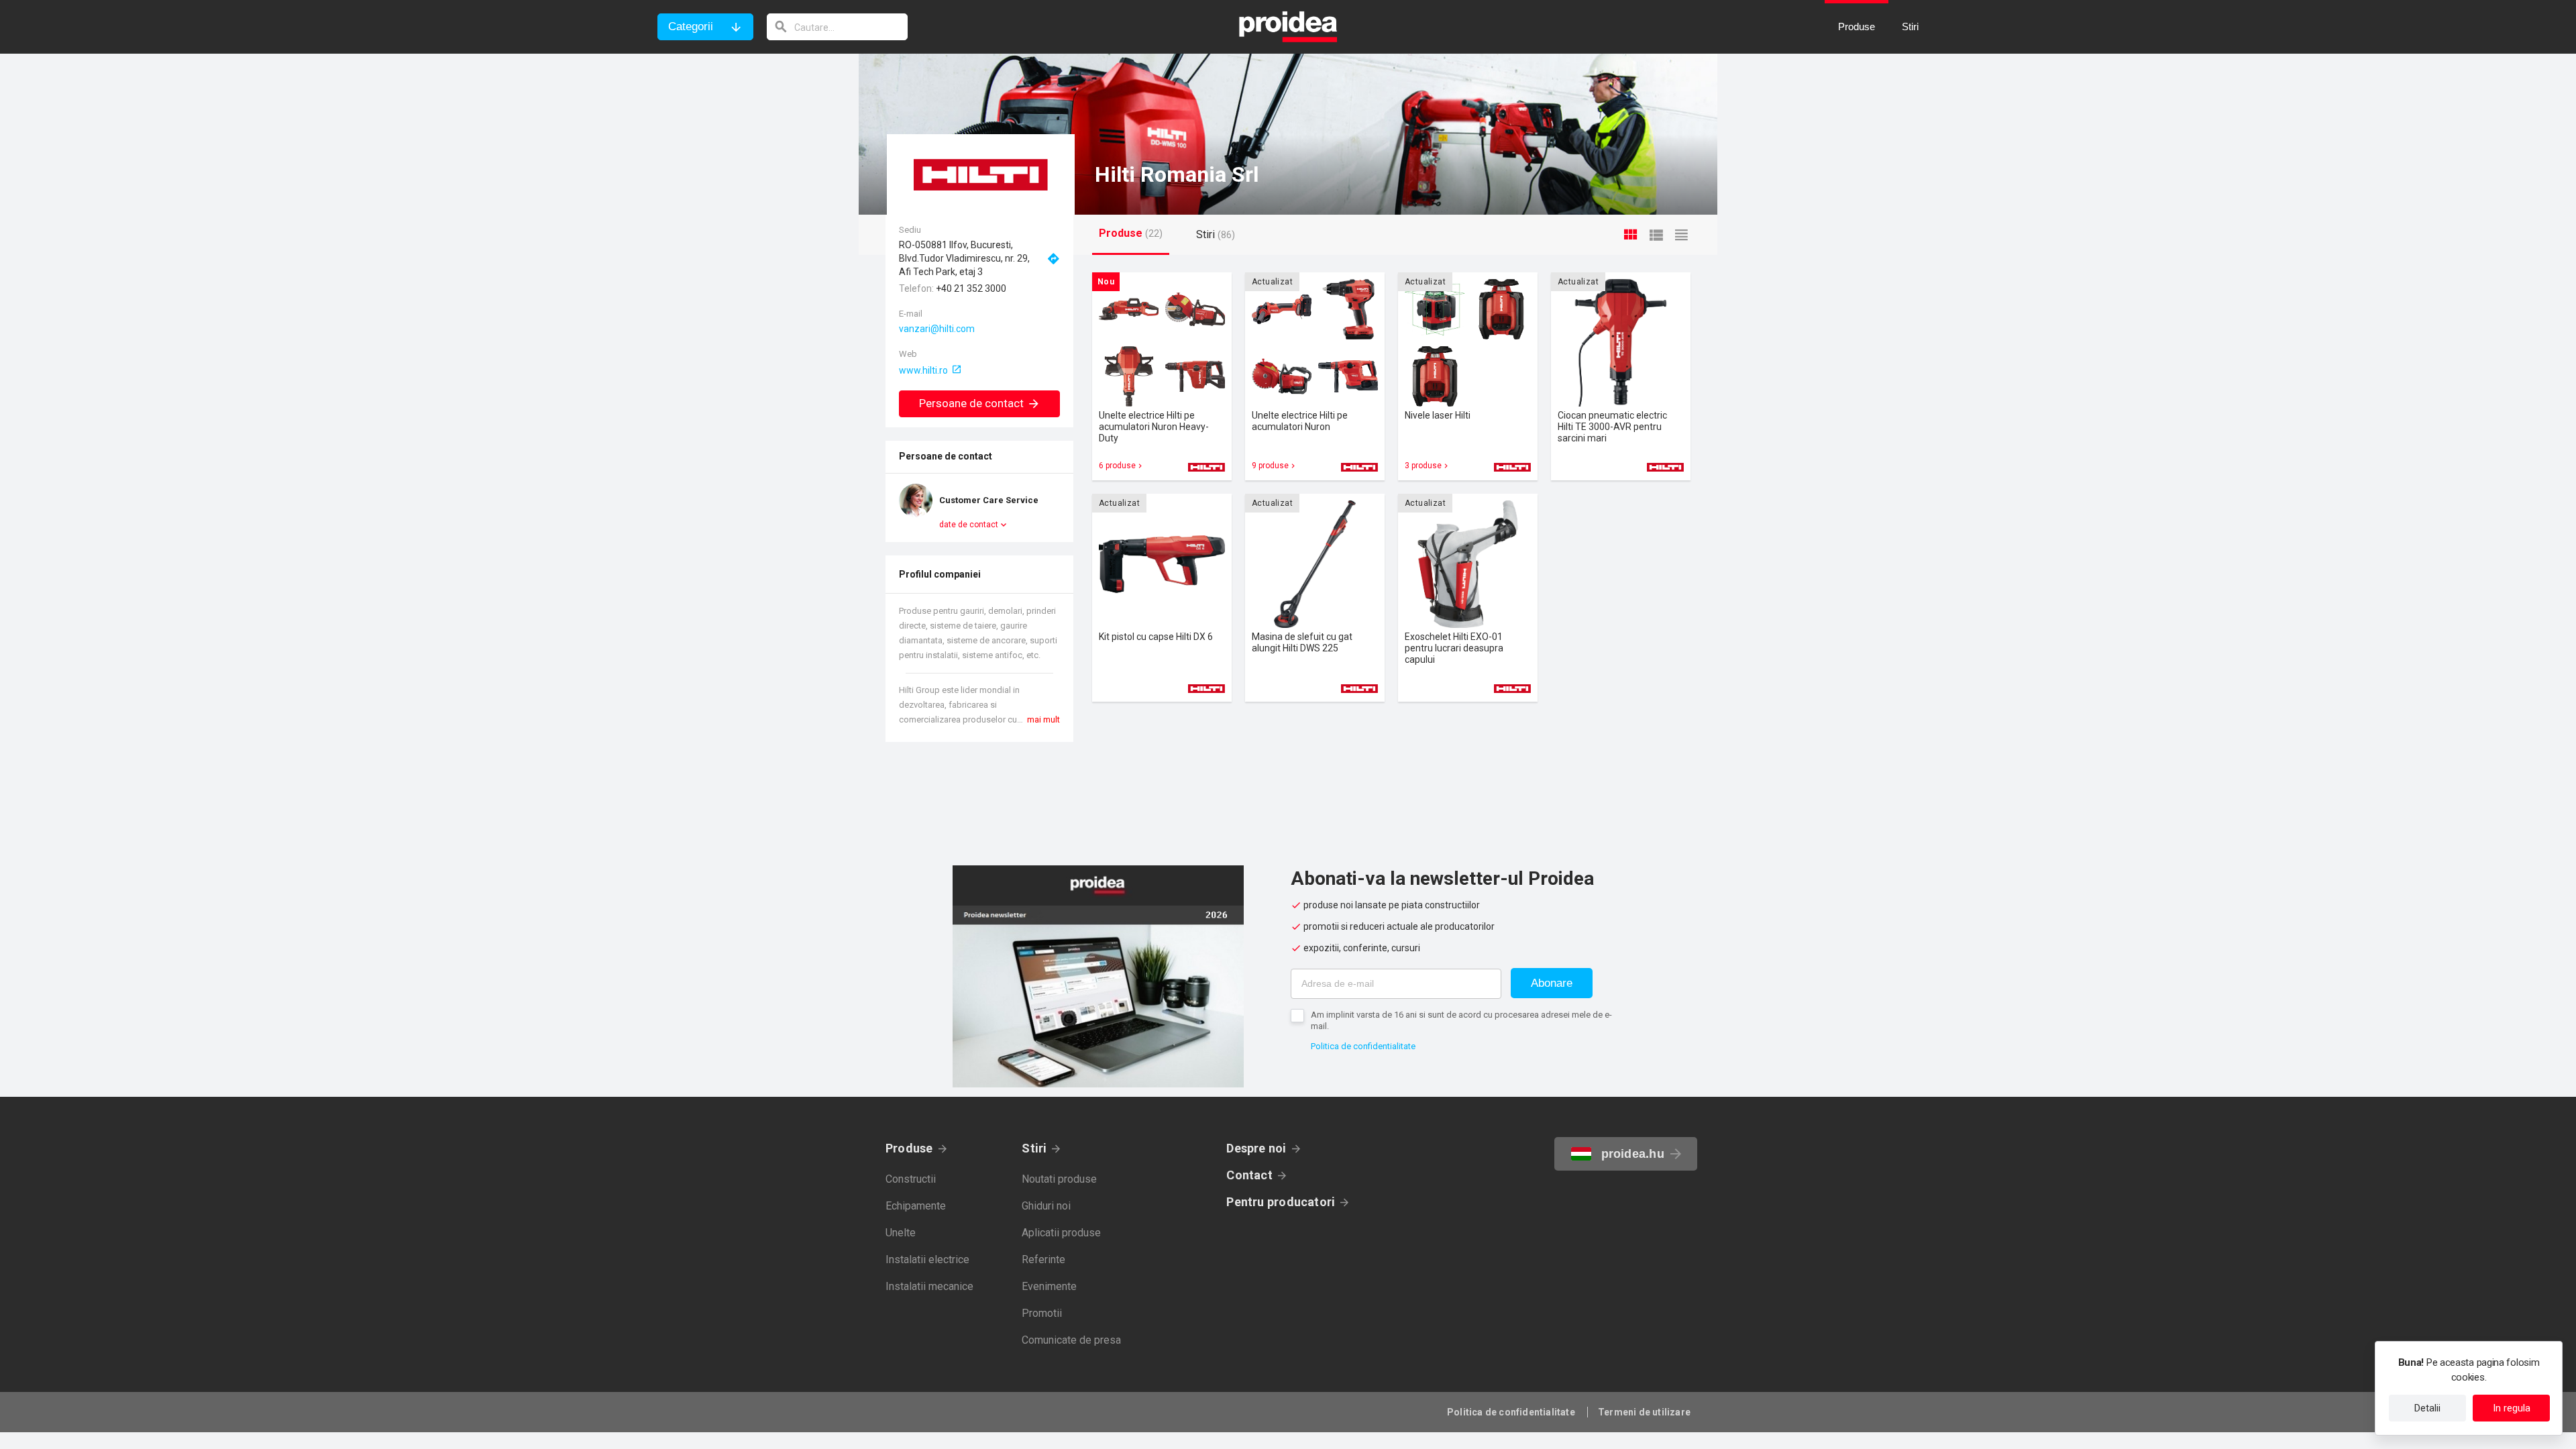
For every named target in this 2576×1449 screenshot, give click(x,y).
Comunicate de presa (1071, 1340)
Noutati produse (1059, 1179)
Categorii (691, 26)
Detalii (2427, 1408)
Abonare (1552, 983)
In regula (2512, 1408)
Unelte (901, 1233)
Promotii (1042, 1313)
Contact (1249, 1175)
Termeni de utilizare (1644, 1412)
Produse (909, 1148)
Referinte (1043, 1259)
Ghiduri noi (1046, 1206)
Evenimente (1049, 1286)
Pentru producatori (1281, 1202)
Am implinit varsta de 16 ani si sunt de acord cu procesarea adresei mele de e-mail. (1461, 1020)
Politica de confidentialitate (1363, 1046)
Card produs (1162, 376)
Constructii (911, 1179)
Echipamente (916, 1206)
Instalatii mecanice (929, 1286)
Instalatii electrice (927, 1259)
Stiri (1034, 1148)
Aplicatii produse (1061, 1233)
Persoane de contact (971, 403)
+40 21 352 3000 (971, 288)
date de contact (969, 525)
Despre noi (1256, 1148)
